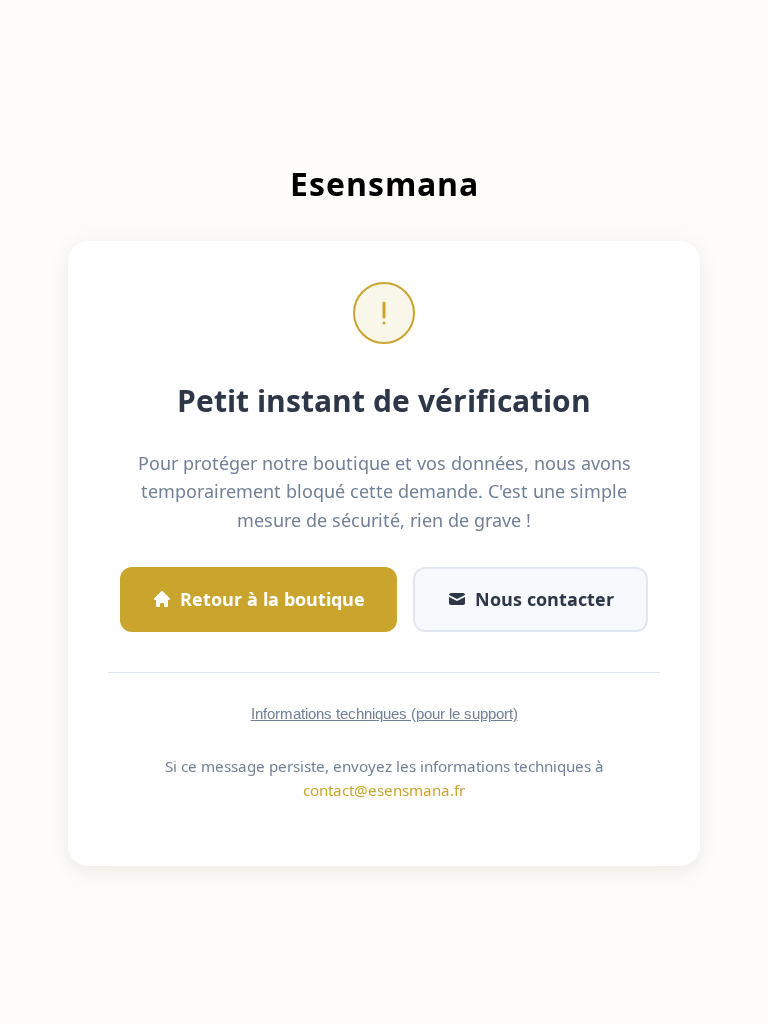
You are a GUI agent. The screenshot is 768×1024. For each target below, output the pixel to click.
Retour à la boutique (272, 599)
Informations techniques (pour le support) (384, 713)
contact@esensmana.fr (384, 790)
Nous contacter (544, 599)
